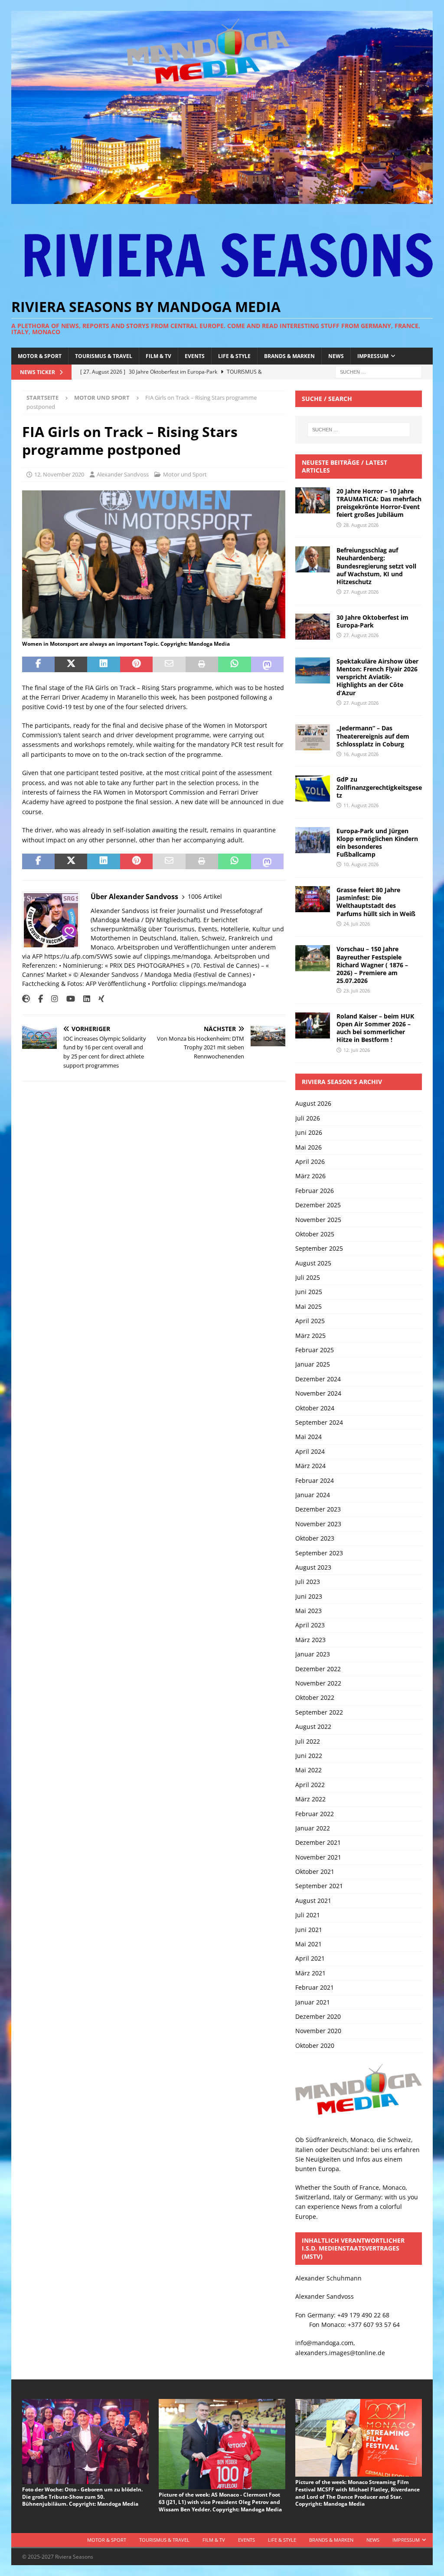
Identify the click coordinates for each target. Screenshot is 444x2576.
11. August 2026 (361, 805)
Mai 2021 (309, 1944)
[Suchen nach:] (379, 371)
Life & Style (234, 356)
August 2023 (313, 1567)
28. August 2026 (361, 525)
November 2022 (318, 1683)
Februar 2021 (315, 1987)
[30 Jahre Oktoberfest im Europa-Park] (313, 627)
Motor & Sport (40, 356)
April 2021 (310, 1958)
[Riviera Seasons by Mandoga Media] (222, 199)
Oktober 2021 (315, 1871)
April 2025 (310, 1321)
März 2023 (310, 1640)
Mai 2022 (309, 1770)
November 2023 (318, 1524)
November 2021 (318, 1857)
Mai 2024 (309, 1437)
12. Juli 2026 (357, 1050)
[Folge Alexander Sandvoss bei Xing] (98, 999)
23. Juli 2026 (357, 991)
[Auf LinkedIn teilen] (103, 664)
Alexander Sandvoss (123, 474)
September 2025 (319, 1248)
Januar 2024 (313, 1495)
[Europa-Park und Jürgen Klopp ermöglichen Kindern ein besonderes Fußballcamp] (313, 840)
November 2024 (318, 1393)
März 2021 (310, 1973)
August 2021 (313, 1901)
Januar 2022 (313, 1828)
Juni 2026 (309, 1132)
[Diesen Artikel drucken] (202, 664)
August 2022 (313, 1727)
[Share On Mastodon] (267, 664)
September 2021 (319, 1886)
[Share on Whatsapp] (234, 664)
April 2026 (310, 1161)
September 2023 (319, 1553)
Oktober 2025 (315, 1234)
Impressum (373, 356)
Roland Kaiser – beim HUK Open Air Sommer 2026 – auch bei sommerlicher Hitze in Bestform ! (375, 1028)
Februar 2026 (315, 1191)
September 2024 (319, 1422)
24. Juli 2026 (357, 924)
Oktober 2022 (315, 1697)
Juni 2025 (309, 1292)
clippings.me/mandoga (213, 984)
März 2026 (310, 1176)
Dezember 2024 (318, 1379)
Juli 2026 (308, 1118)
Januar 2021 (313, 2002)
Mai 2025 (309, 1306)
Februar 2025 (315, 1350)
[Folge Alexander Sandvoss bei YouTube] (67, 999)
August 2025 (313, 1263)
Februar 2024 (315, 1480)
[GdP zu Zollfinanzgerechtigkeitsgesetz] (313, 789)
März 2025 (310, 1336)
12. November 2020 (59, 474)
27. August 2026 (361, 592)
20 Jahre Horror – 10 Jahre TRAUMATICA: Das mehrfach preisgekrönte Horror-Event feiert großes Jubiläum (379, 503)
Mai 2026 (309, 1147)
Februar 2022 (315, 1814)
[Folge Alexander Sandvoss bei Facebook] (37, 999)
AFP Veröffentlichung (116, 984)
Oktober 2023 (315, 1538)
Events (195, 356)
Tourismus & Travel (104, 356)
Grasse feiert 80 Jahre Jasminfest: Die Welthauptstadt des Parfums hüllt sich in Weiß (376, 902)
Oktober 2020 (315, 2045)
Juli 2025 (308, 1277)
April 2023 (310, 1625)
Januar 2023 (313, 1654)
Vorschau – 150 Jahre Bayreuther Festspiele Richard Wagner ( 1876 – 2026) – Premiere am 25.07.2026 (372, 965)
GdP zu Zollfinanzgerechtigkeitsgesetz (379, 787)
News (336, 356)
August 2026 (313, 1103)
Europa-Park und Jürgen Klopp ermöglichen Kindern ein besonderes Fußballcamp (377, 843)
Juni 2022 (309, 1756)
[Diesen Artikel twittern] (71, 664)
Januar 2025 (313, 1364)
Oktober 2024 (315, 1408)
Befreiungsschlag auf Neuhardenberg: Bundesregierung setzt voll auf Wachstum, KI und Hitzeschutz (376, 566)
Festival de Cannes (222, 974)
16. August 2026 (361, 754)
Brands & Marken (289, 356)
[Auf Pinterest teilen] (136, 664)
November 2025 (318, 1220)
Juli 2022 (308, 1741)
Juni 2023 (309, 1596)
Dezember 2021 (318, 1842)
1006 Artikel (205, 896)
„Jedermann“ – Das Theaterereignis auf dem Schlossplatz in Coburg (373, 736)
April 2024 (310, 1451)
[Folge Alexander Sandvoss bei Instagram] (51, 999)
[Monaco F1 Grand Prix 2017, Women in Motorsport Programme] (154, 633)
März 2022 (310, 1799)
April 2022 (310, 1785)
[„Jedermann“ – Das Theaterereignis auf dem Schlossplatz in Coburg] (313, 737)
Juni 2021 (309, 1930)
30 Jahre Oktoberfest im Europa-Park (372, 621)
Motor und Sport (185, 474)
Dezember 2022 (318, 1669)
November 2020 (318, 2031)
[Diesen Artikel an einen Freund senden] (169, 664)
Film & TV (158, 356)
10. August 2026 (361, 864)
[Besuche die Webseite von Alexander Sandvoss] (26, 999)
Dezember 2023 (318, 1509)
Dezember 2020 (318, 2016)
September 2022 (319, 1712)
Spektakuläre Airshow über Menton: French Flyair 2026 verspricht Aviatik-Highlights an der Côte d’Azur (377, 677)
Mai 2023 (309, 1611)
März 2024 (310, 1466)
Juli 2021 (308, 1915)
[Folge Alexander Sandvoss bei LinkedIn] (83, 999)
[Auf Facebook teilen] (38, 664)
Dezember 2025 (318, 1205)
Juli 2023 (308, 1582)
